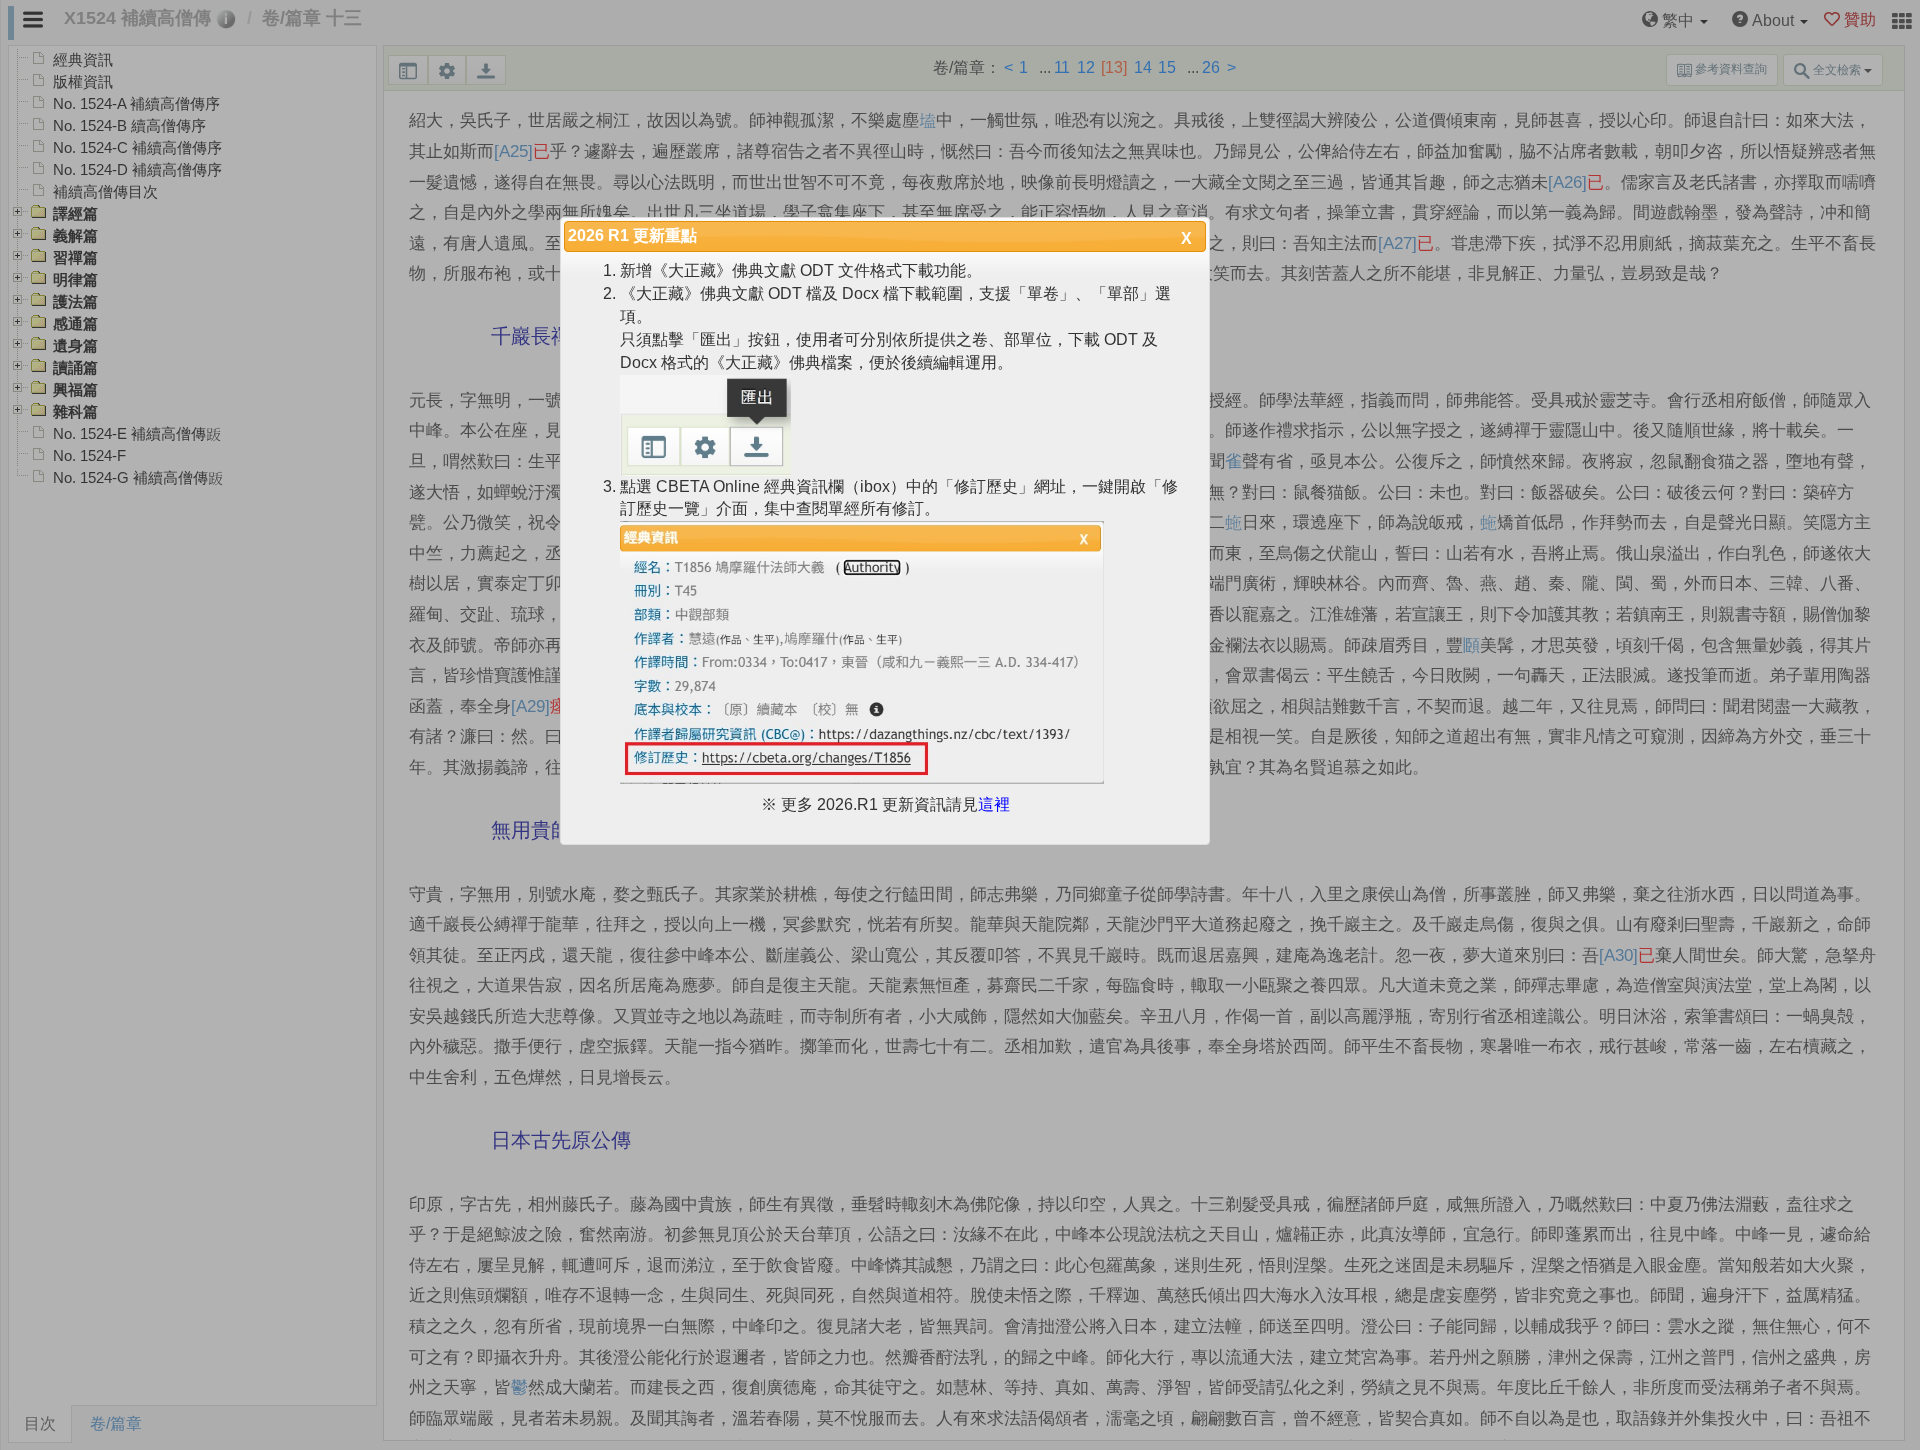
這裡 (994, 804)
